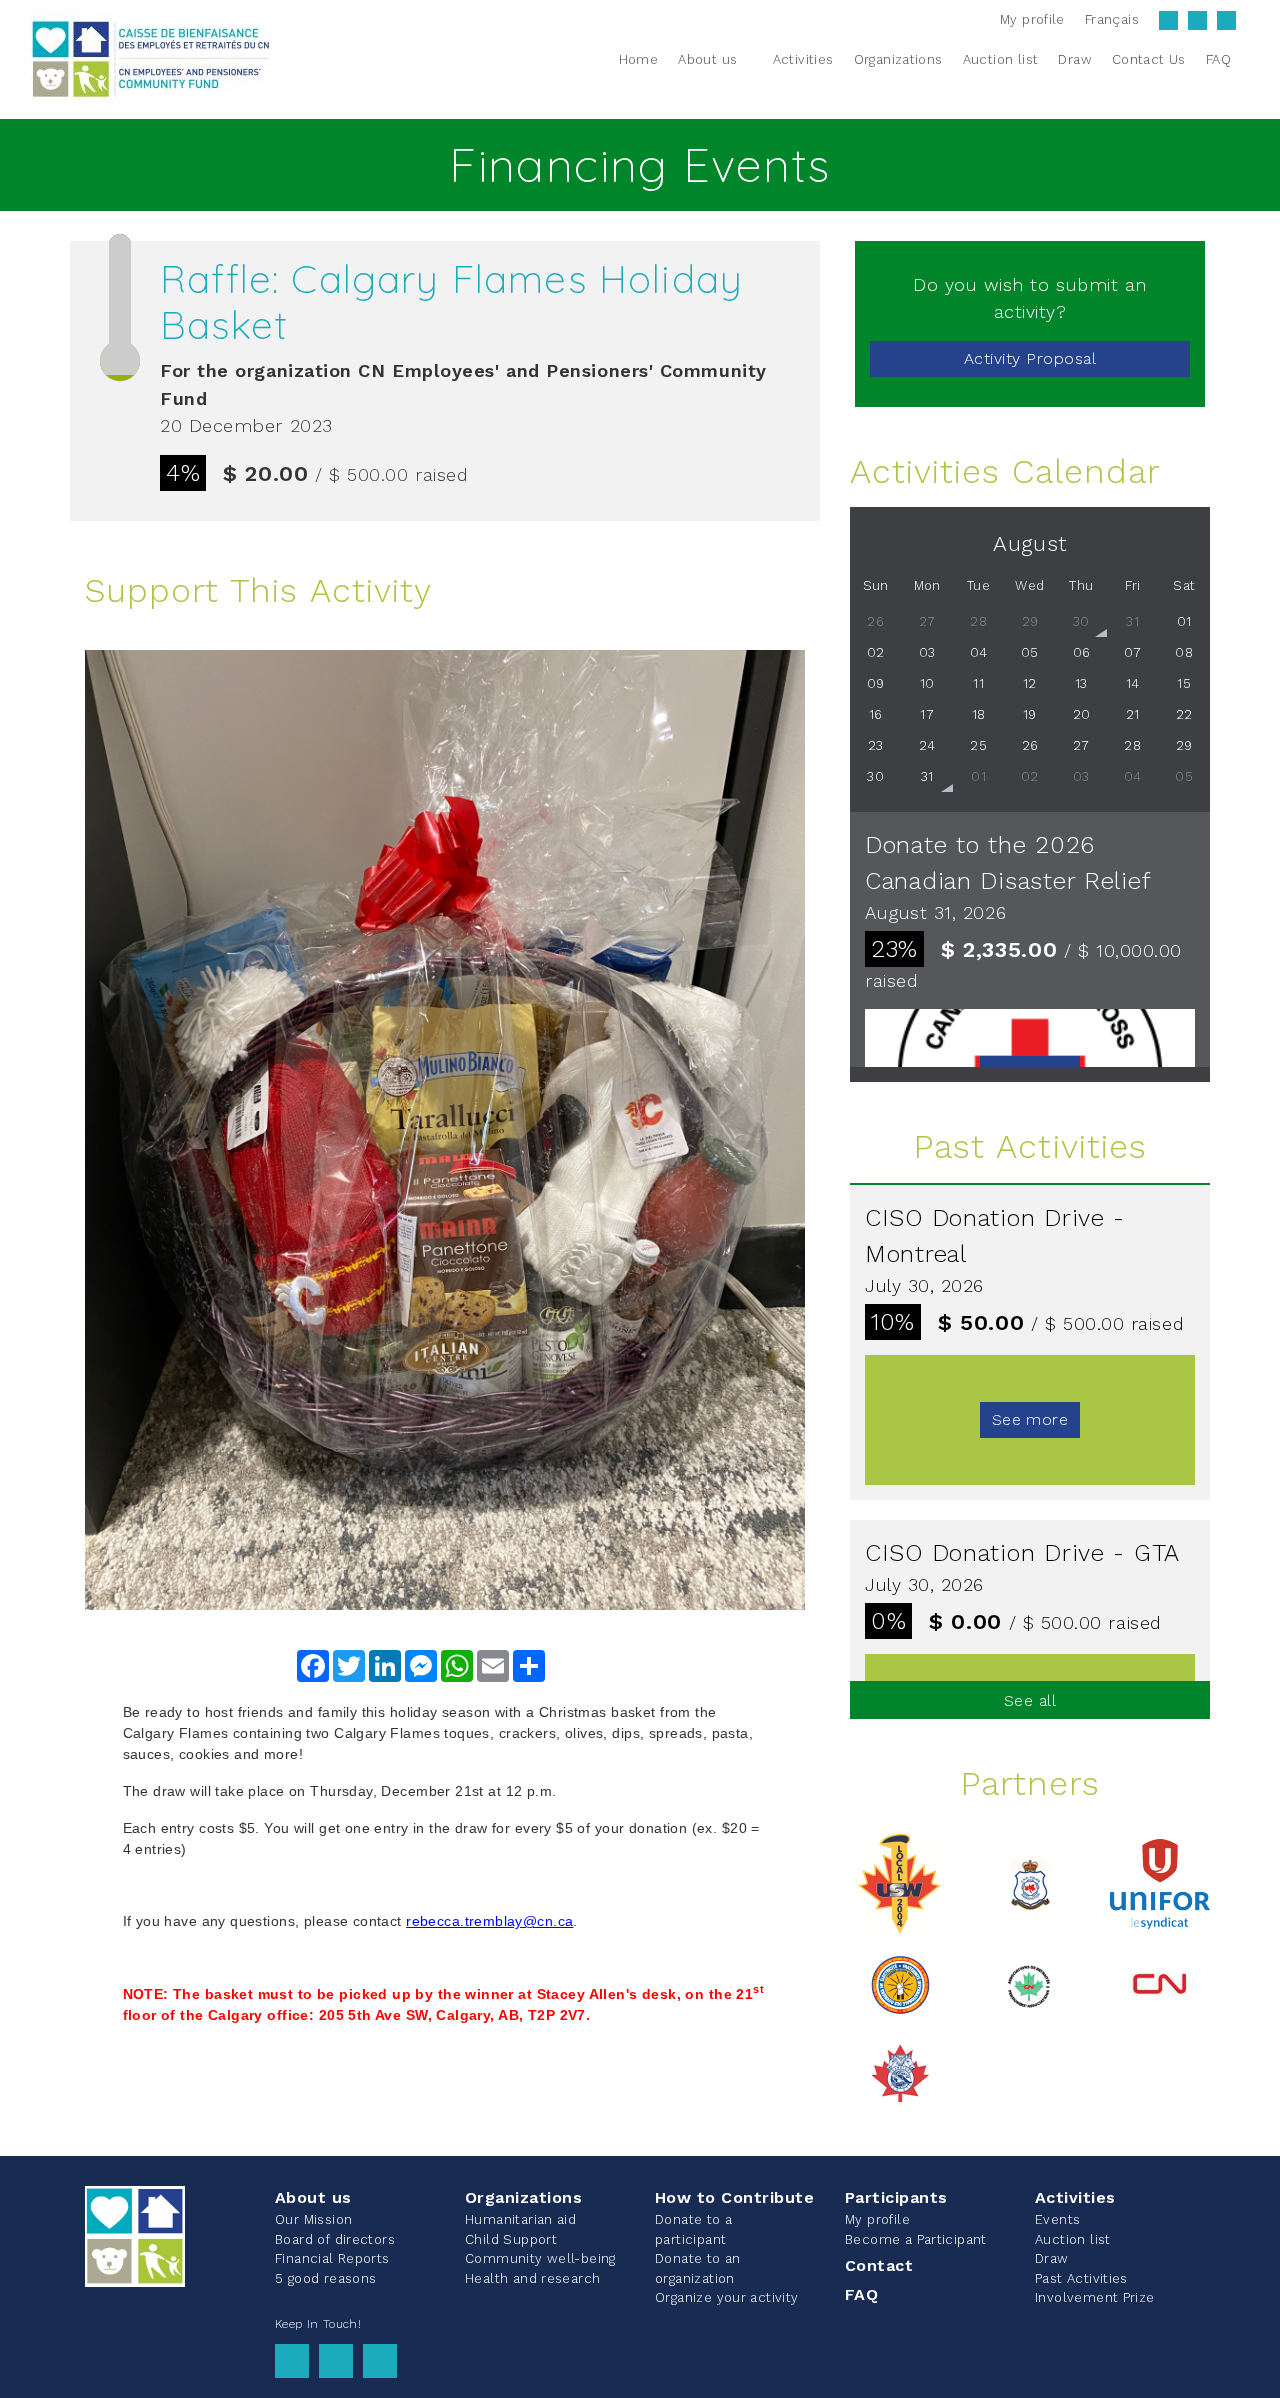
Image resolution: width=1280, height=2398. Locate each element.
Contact (879, 2265)
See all (1030, 1700)
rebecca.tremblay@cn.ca (489, 1921)
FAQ (861, 2294)
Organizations (523, 2197)
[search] (1253, 59)
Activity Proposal (1030, 358)
